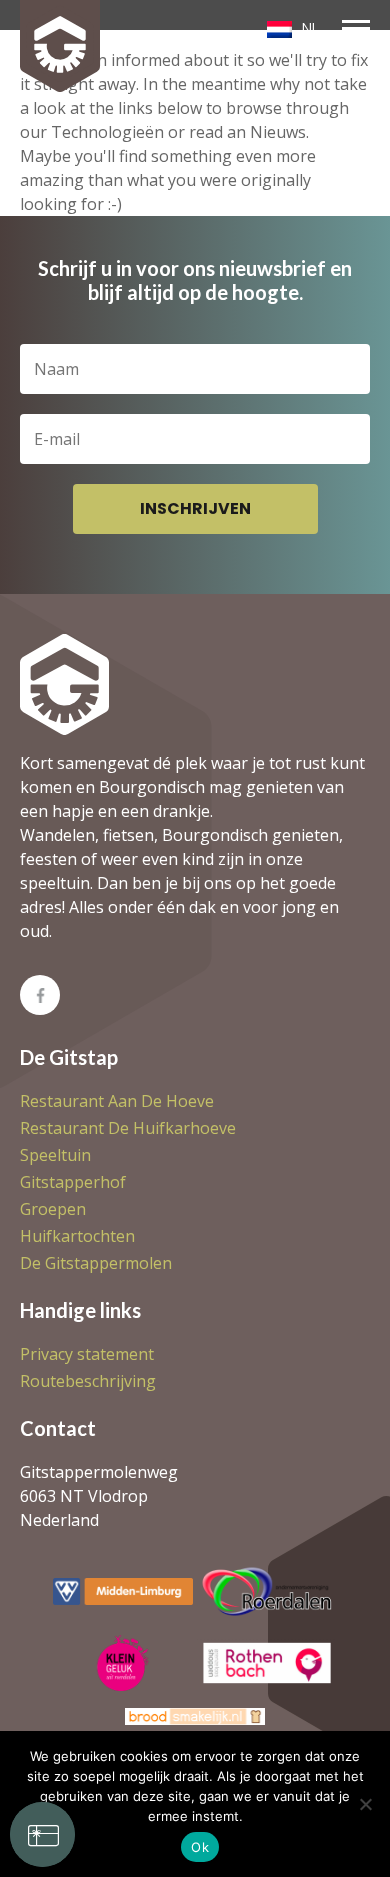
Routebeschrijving (88, 1381)
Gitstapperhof (73, 1182)
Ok (200, 1847)
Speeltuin (55, 1155)
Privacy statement (87, 1354)
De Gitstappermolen (96, 1263)
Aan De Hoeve (117, 1101)
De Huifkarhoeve (128, 1128)
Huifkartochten (77, 1236)
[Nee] (365, 1804)
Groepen (53, 1209)
